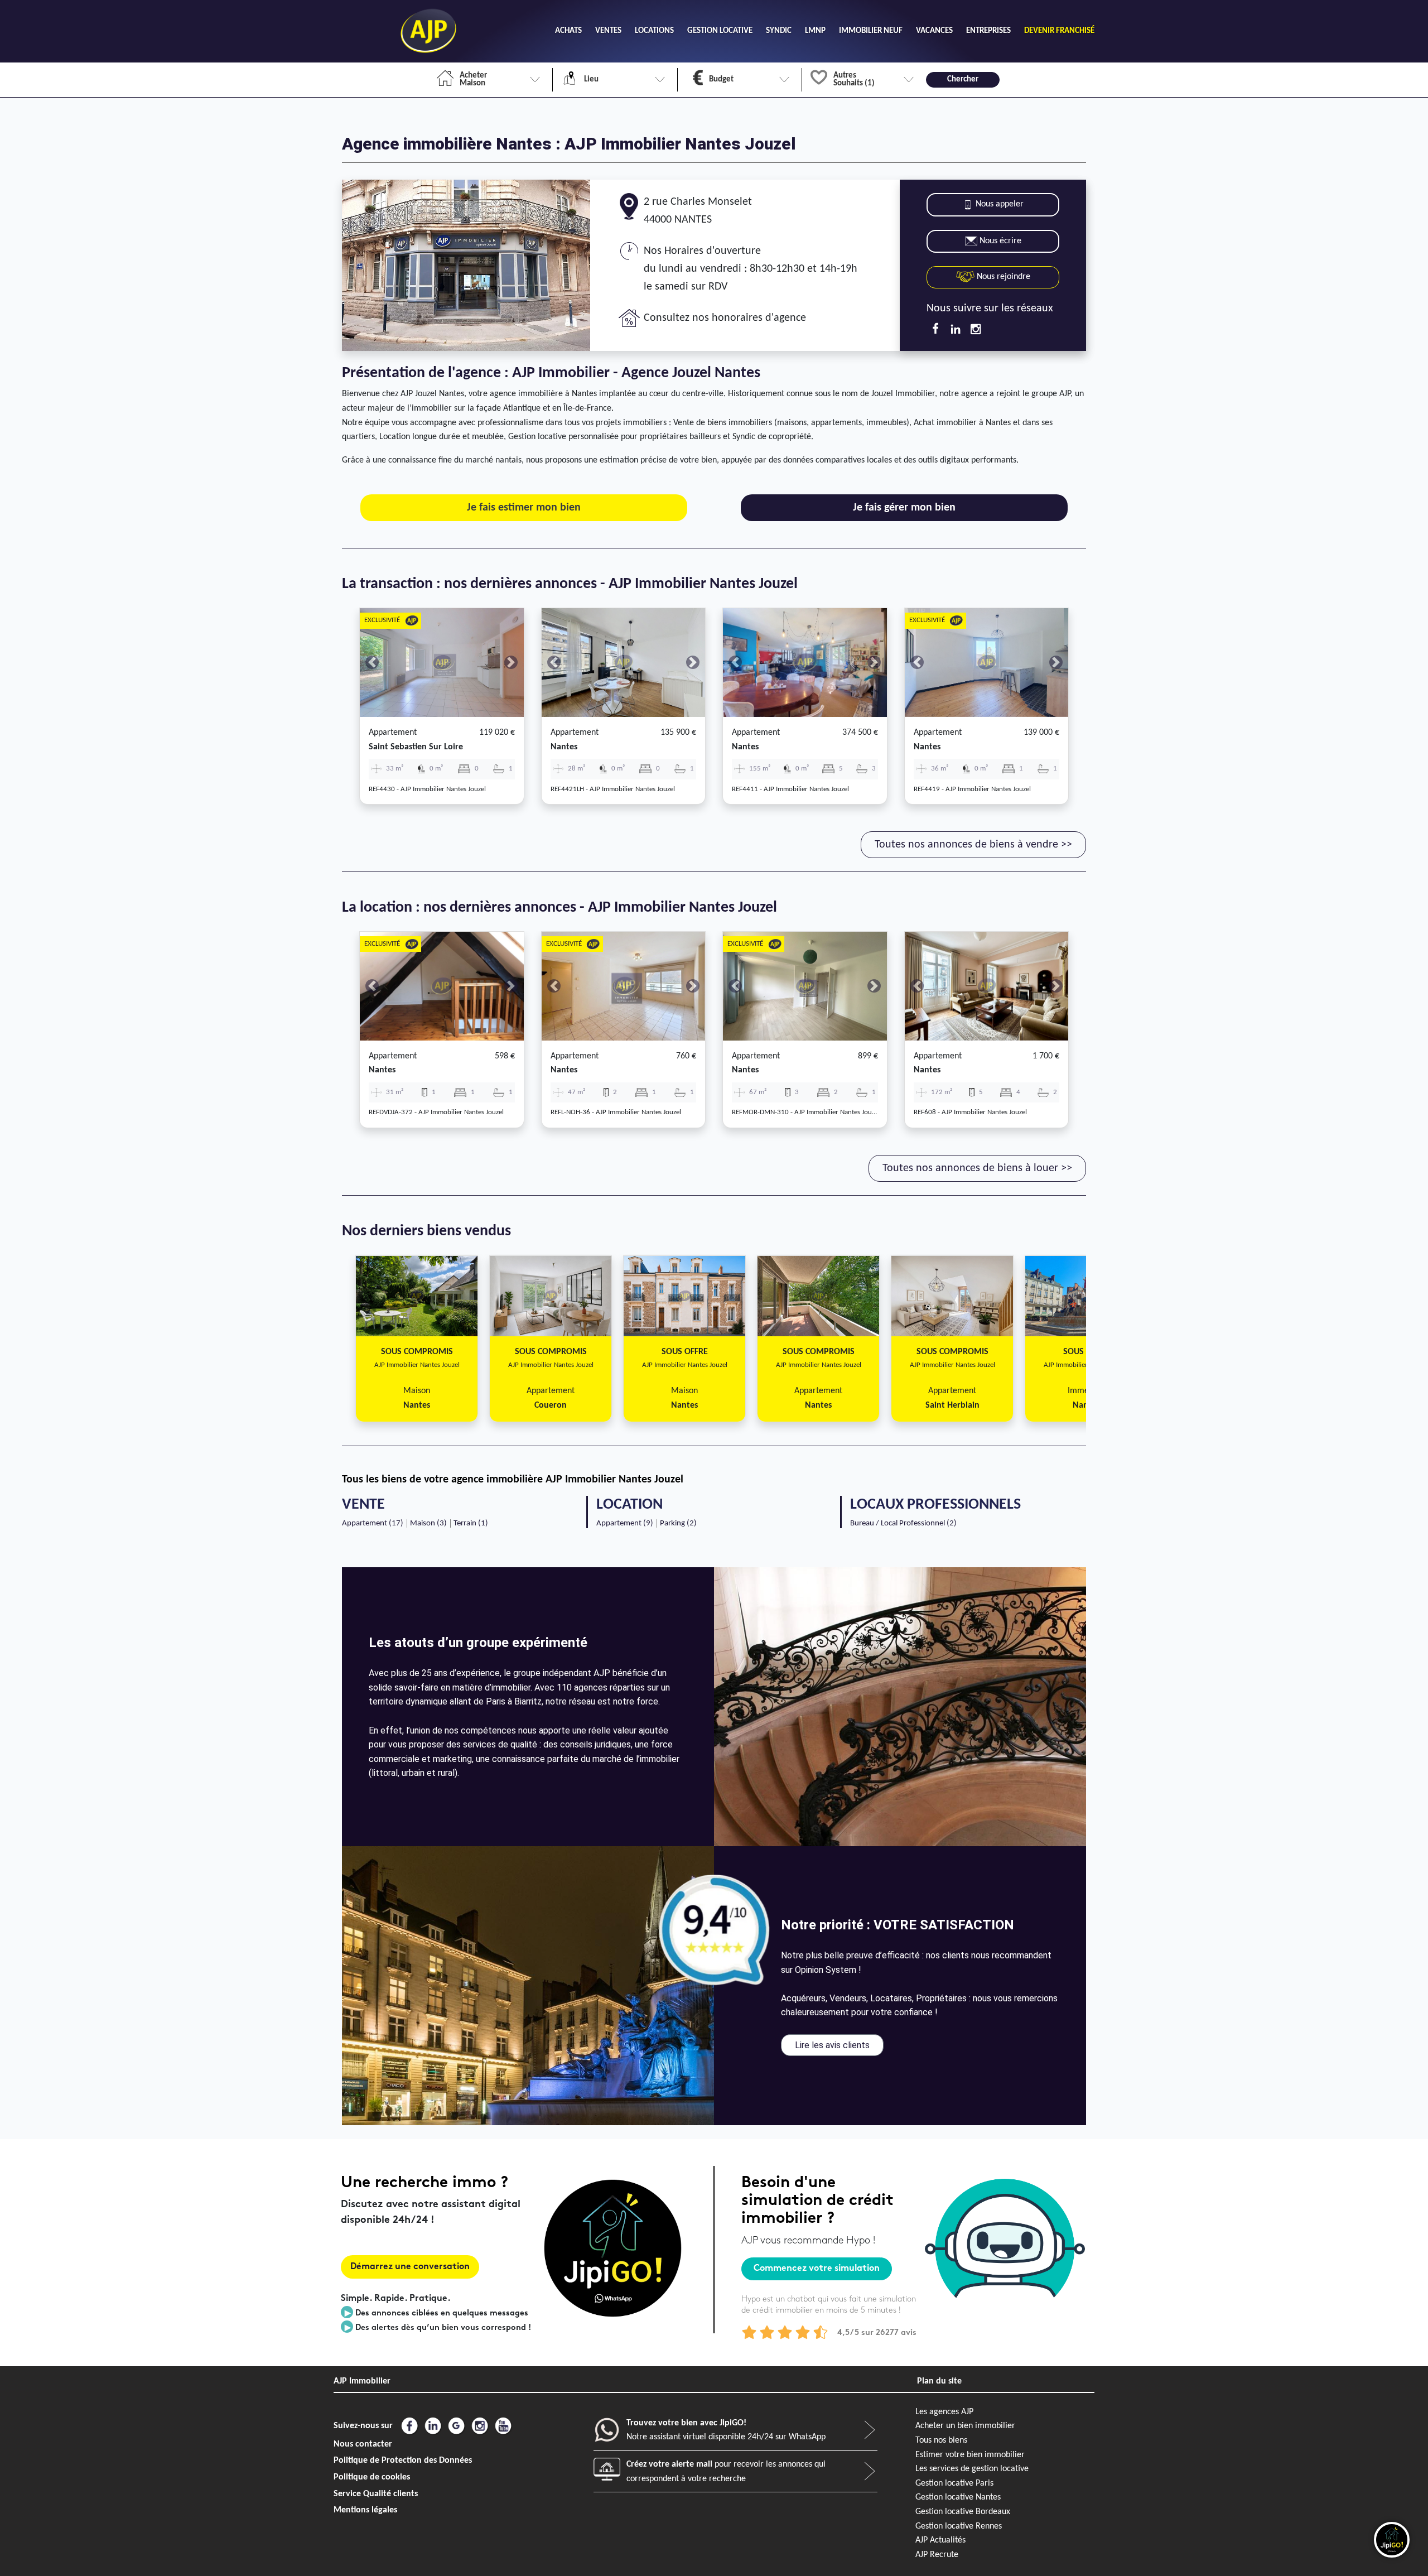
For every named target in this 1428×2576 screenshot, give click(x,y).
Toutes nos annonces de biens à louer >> (977, 1168)
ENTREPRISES (988, 31)
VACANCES (934, 31)
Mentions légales (365, 2510)
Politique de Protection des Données (403, 2461)
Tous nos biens (941, 2440)
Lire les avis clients (832, 2045)
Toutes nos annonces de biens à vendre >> (973, 845)
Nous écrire (1000, 241)
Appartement (393, 733)
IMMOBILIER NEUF (871, 31)
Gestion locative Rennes (959, 2526)
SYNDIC (779, 31)
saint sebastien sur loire (416, 747)
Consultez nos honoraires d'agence (725, 318)
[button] (372, 663)
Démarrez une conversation (410, 2267)
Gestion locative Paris (954, 2483)
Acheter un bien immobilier (965, 2426)
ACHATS (568, 31)
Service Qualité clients (376, 2494)
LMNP (815, 31)
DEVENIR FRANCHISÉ (1059, 31)
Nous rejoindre (1002, 277)
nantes (564, 747)
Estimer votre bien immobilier (970, 2455)
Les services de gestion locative (972, 2469)
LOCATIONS (654, 31)
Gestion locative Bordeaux (963, 2512)
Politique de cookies (372, 2477)
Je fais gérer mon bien (904, 508)
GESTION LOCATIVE (720, 31)
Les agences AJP (944, 2412)
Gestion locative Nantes (958, 2497)
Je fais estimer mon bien (524, 508)
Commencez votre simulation (817, 2269)
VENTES (608, 31)
